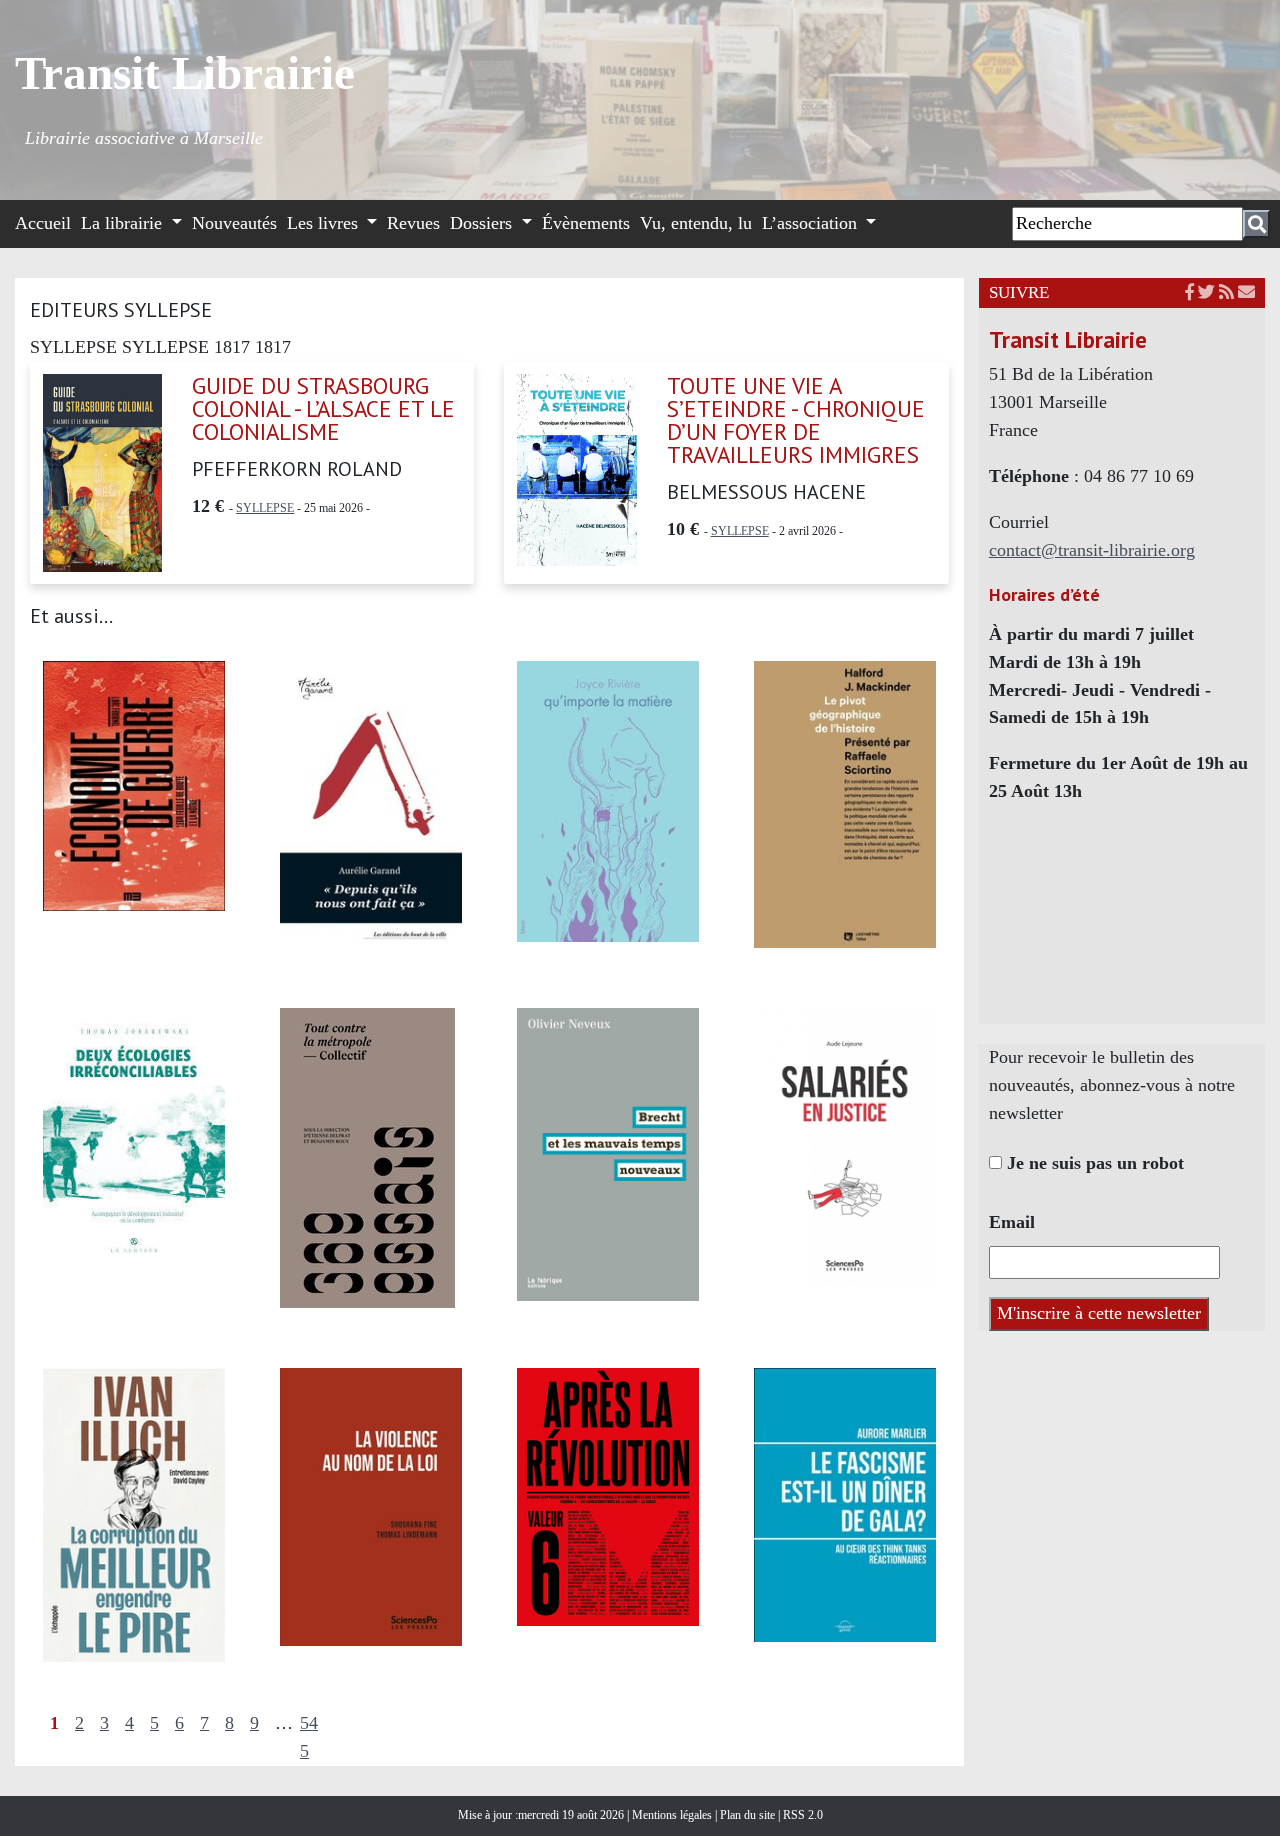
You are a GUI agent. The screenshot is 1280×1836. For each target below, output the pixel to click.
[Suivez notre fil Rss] (1226, 292)
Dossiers (483, 223)
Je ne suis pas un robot (1093, 1163)
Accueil (43, 223)
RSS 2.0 (801, 1815)
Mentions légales (673, 1815)
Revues (413, 223)
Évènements (586, 223)
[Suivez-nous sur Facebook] (1189, 292)
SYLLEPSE (265, 508)
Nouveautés (234, 223)
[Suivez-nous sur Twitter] (1206, 292)
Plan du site (749, 1815)
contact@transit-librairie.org (1092, 550)
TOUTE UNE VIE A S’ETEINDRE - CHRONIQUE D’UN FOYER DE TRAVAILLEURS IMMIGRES (796, 420)
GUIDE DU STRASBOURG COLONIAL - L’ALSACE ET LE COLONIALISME (323, 408)
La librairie (124, 223)
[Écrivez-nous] (1246, 292)
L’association (812, 223)
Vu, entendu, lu (696, 223)
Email (1012, 1222)
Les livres (325, 223)
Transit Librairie (185, 73)
